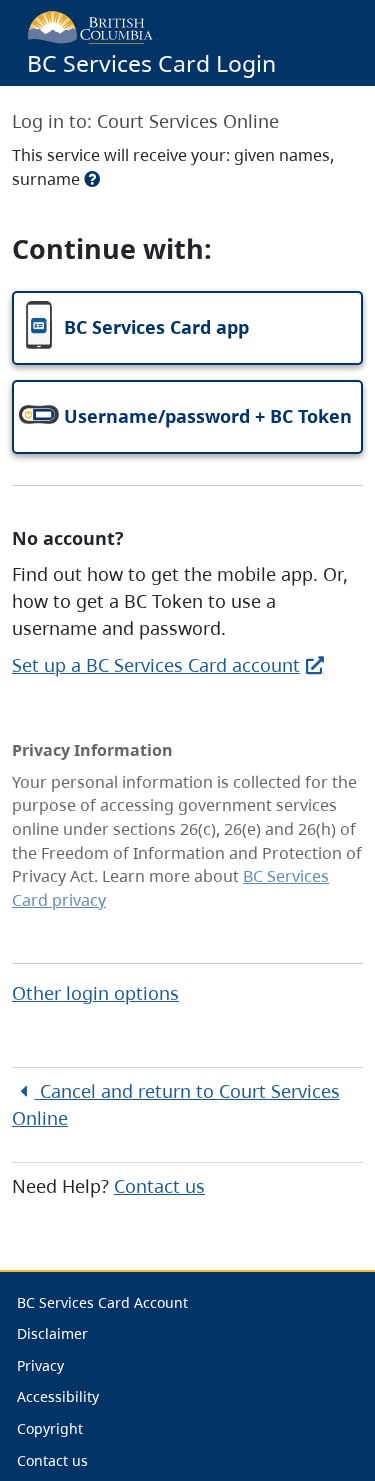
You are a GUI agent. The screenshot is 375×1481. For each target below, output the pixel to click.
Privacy (40, 1365)
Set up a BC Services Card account (156, 665)
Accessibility (58, 1396)
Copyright (50, 1428)
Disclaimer (52, 1333)
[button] (187, 328)
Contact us (159, 1186)
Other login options (95, 993)
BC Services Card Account (102, 1302)
